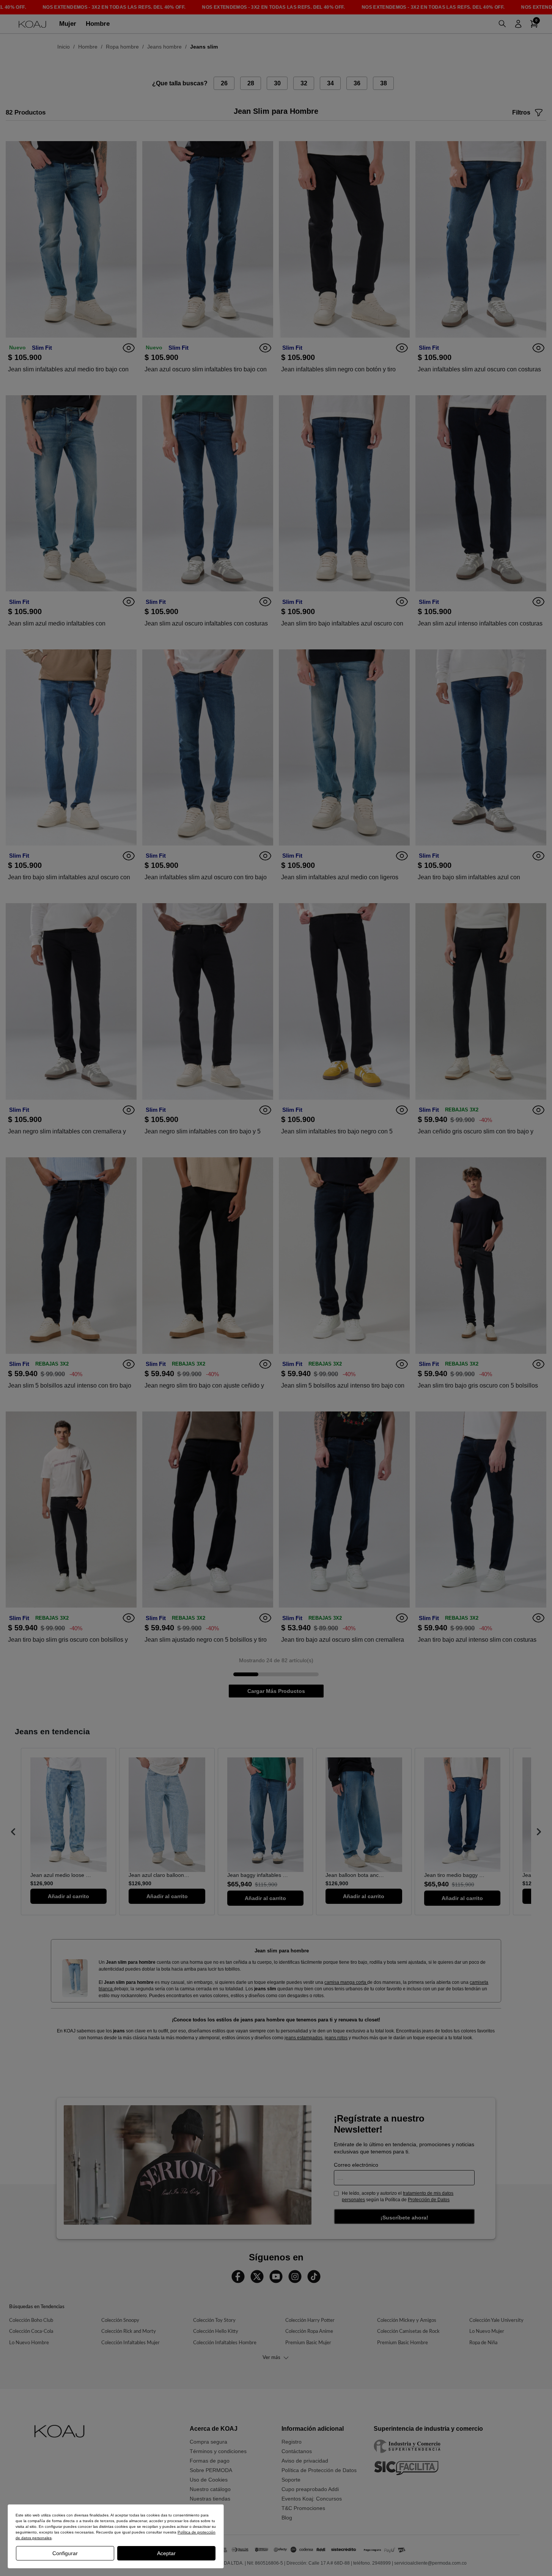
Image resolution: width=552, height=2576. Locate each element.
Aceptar (166, 2553)
